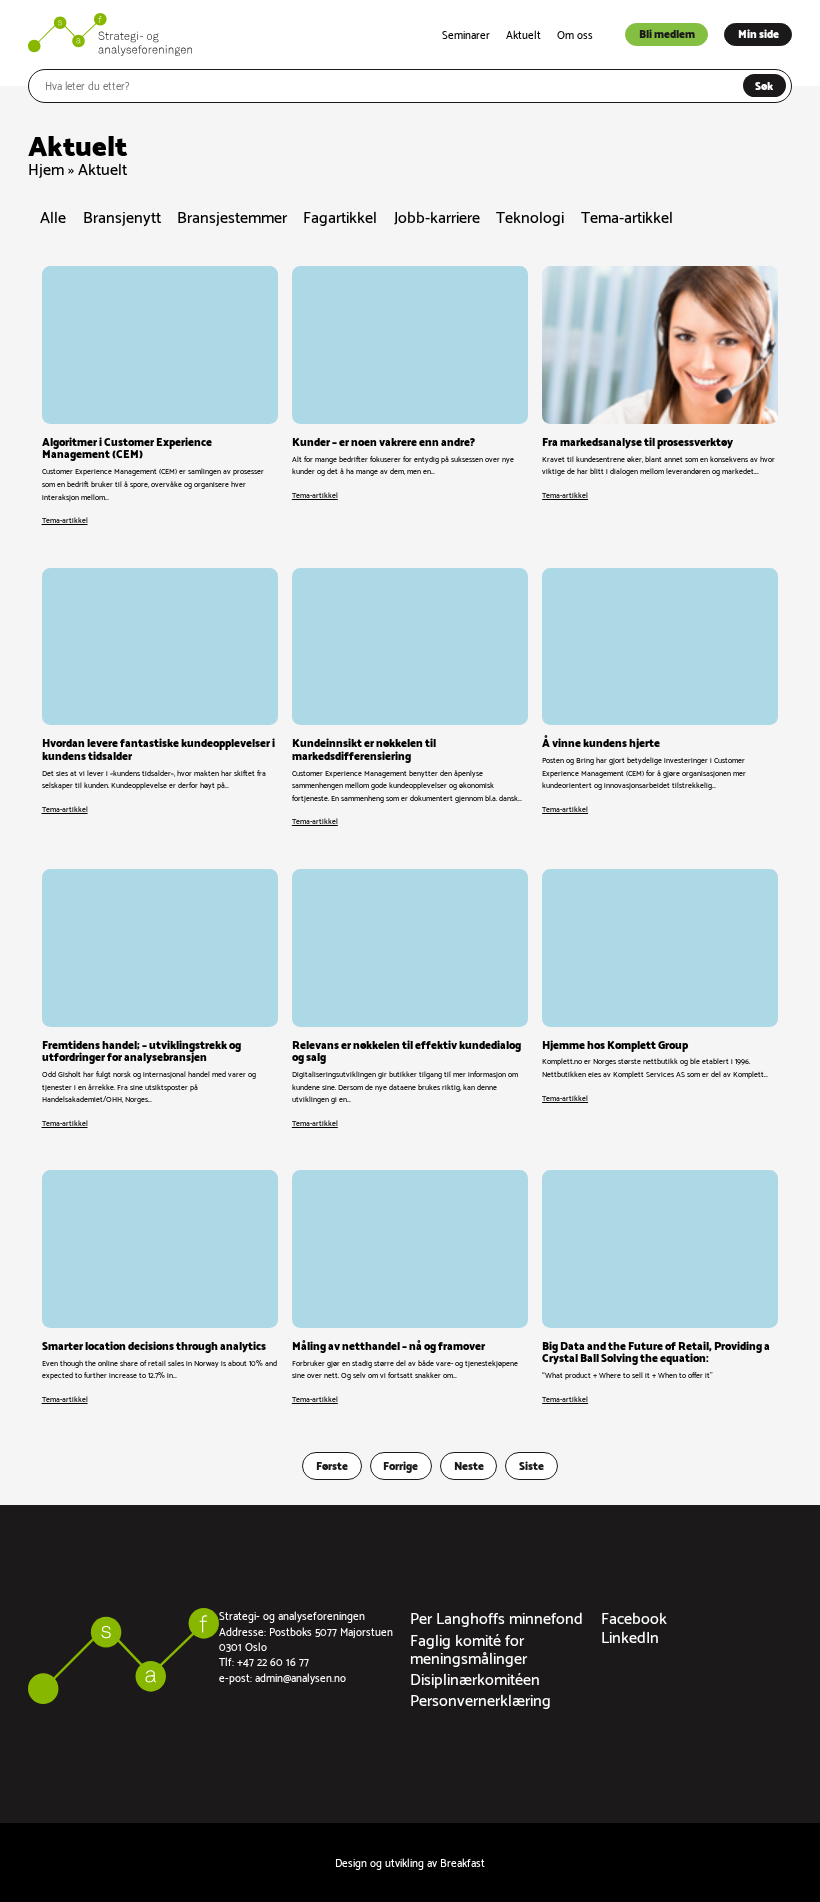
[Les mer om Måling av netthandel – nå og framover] (410, 1287)
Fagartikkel (340, 217)
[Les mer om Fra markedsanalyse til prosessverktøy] (660, 396)
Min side (758, 33)
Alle (53, 217)
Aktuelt (523, 34)
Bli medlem (667, 33)
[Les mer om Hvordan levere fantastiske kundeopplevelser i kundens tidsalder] (160, 698)
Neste (469, 1465)
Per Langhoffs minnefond (496, 1616)
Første (332, 1465)
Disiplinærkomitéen (475, 1677)
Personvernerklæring (480, 1698)
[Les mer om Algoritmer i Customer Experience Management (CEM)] (160, 396)
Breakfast (462, 1862)
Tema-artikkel (627, 217)
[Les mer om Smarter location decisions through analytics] (160, 1287)
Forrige (400, 1465)
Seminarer (466, 34)
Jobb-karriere (437, 217)
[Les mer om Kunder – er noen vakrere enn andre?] (410, 396)
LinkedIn (630, 1635)
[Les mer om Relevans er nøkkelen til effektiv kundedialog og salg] (410, 999)
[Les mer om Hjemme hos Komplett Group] (660, 999)
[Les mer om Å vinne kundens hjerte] (660, 698)
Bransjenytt (122, 217)
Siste (531, 1465)
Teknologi (530, 217)
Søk (764, 85)
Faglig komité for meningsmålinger (468, 1647)
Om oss (575, 34)
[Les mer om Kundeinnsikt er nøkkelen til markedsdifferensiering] (410, 698)
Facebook (634, 1616)
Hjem (46, 167)
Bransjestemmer (232, 217)
